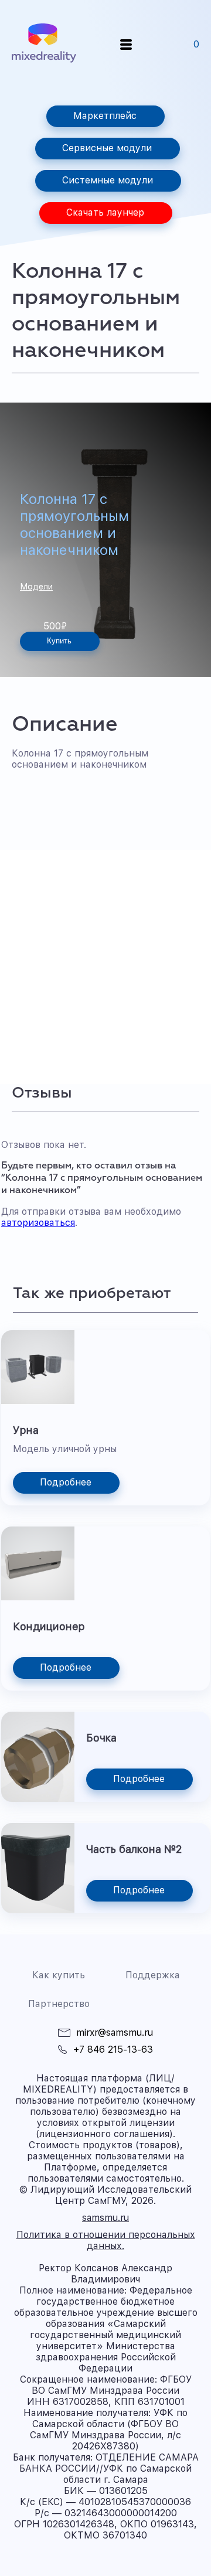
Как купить (59, 1975)
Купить (59, 641)
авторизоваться (38, 1223)
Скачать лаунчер (105, 212)
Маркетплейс (105, 116)
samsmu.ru (105, 2218)
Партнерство (59, 2004)
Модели (36, 587)
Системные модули (108, 180)
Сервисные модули (107, 148)
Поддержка (153, 1975)
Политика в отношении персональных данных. (106, 2240)
